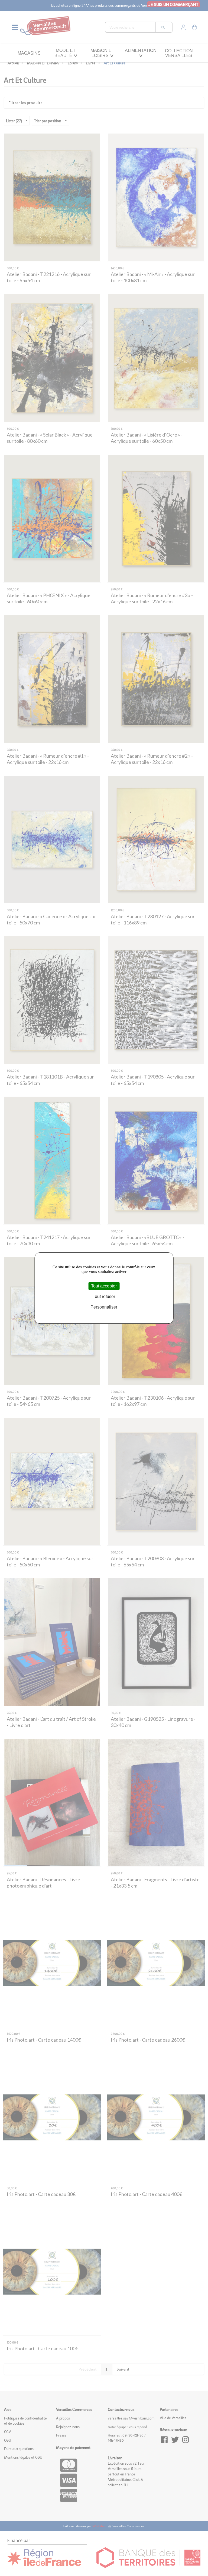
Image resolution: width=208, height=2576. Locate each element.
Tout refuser (104, 1297)
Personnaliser (104, 1307)
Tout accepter (104, 1286)
